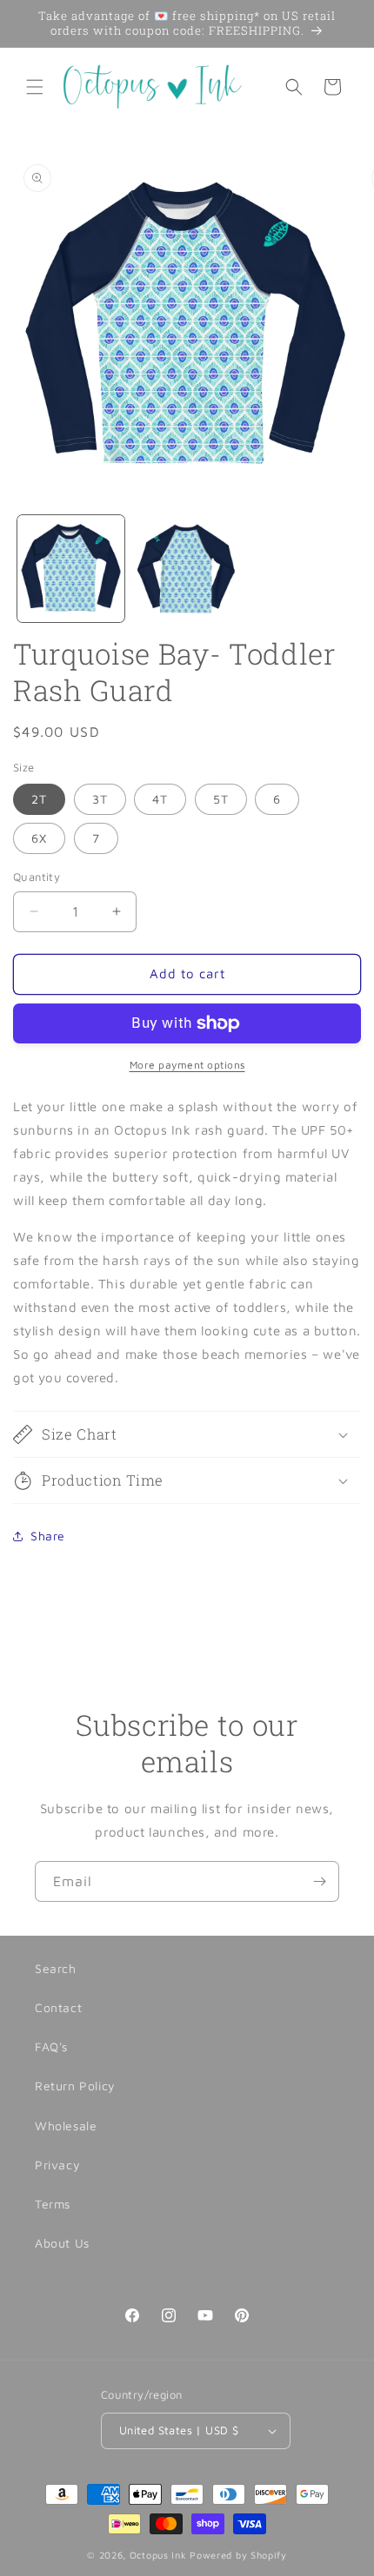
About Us (62, 2243)
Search (56, 1968)
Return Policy (75, 2086)
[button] (35, 87)
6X (39, 838)
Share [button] (48, 1536)
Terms (53, 2204)
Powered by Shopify (238, 2555)
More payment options (187, 1065)
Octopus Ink (158, 2555)
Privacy (57, 2165)
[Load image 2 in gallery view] (187, 569)
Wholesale (66, 2126)
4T (160, 799)
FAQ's (51, 2046)
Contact (58, 2007)
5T (221, 799)
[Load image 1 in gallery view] (71, 569)
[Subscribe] (319, 1881)
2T (39, 799)
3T (100, 799)
